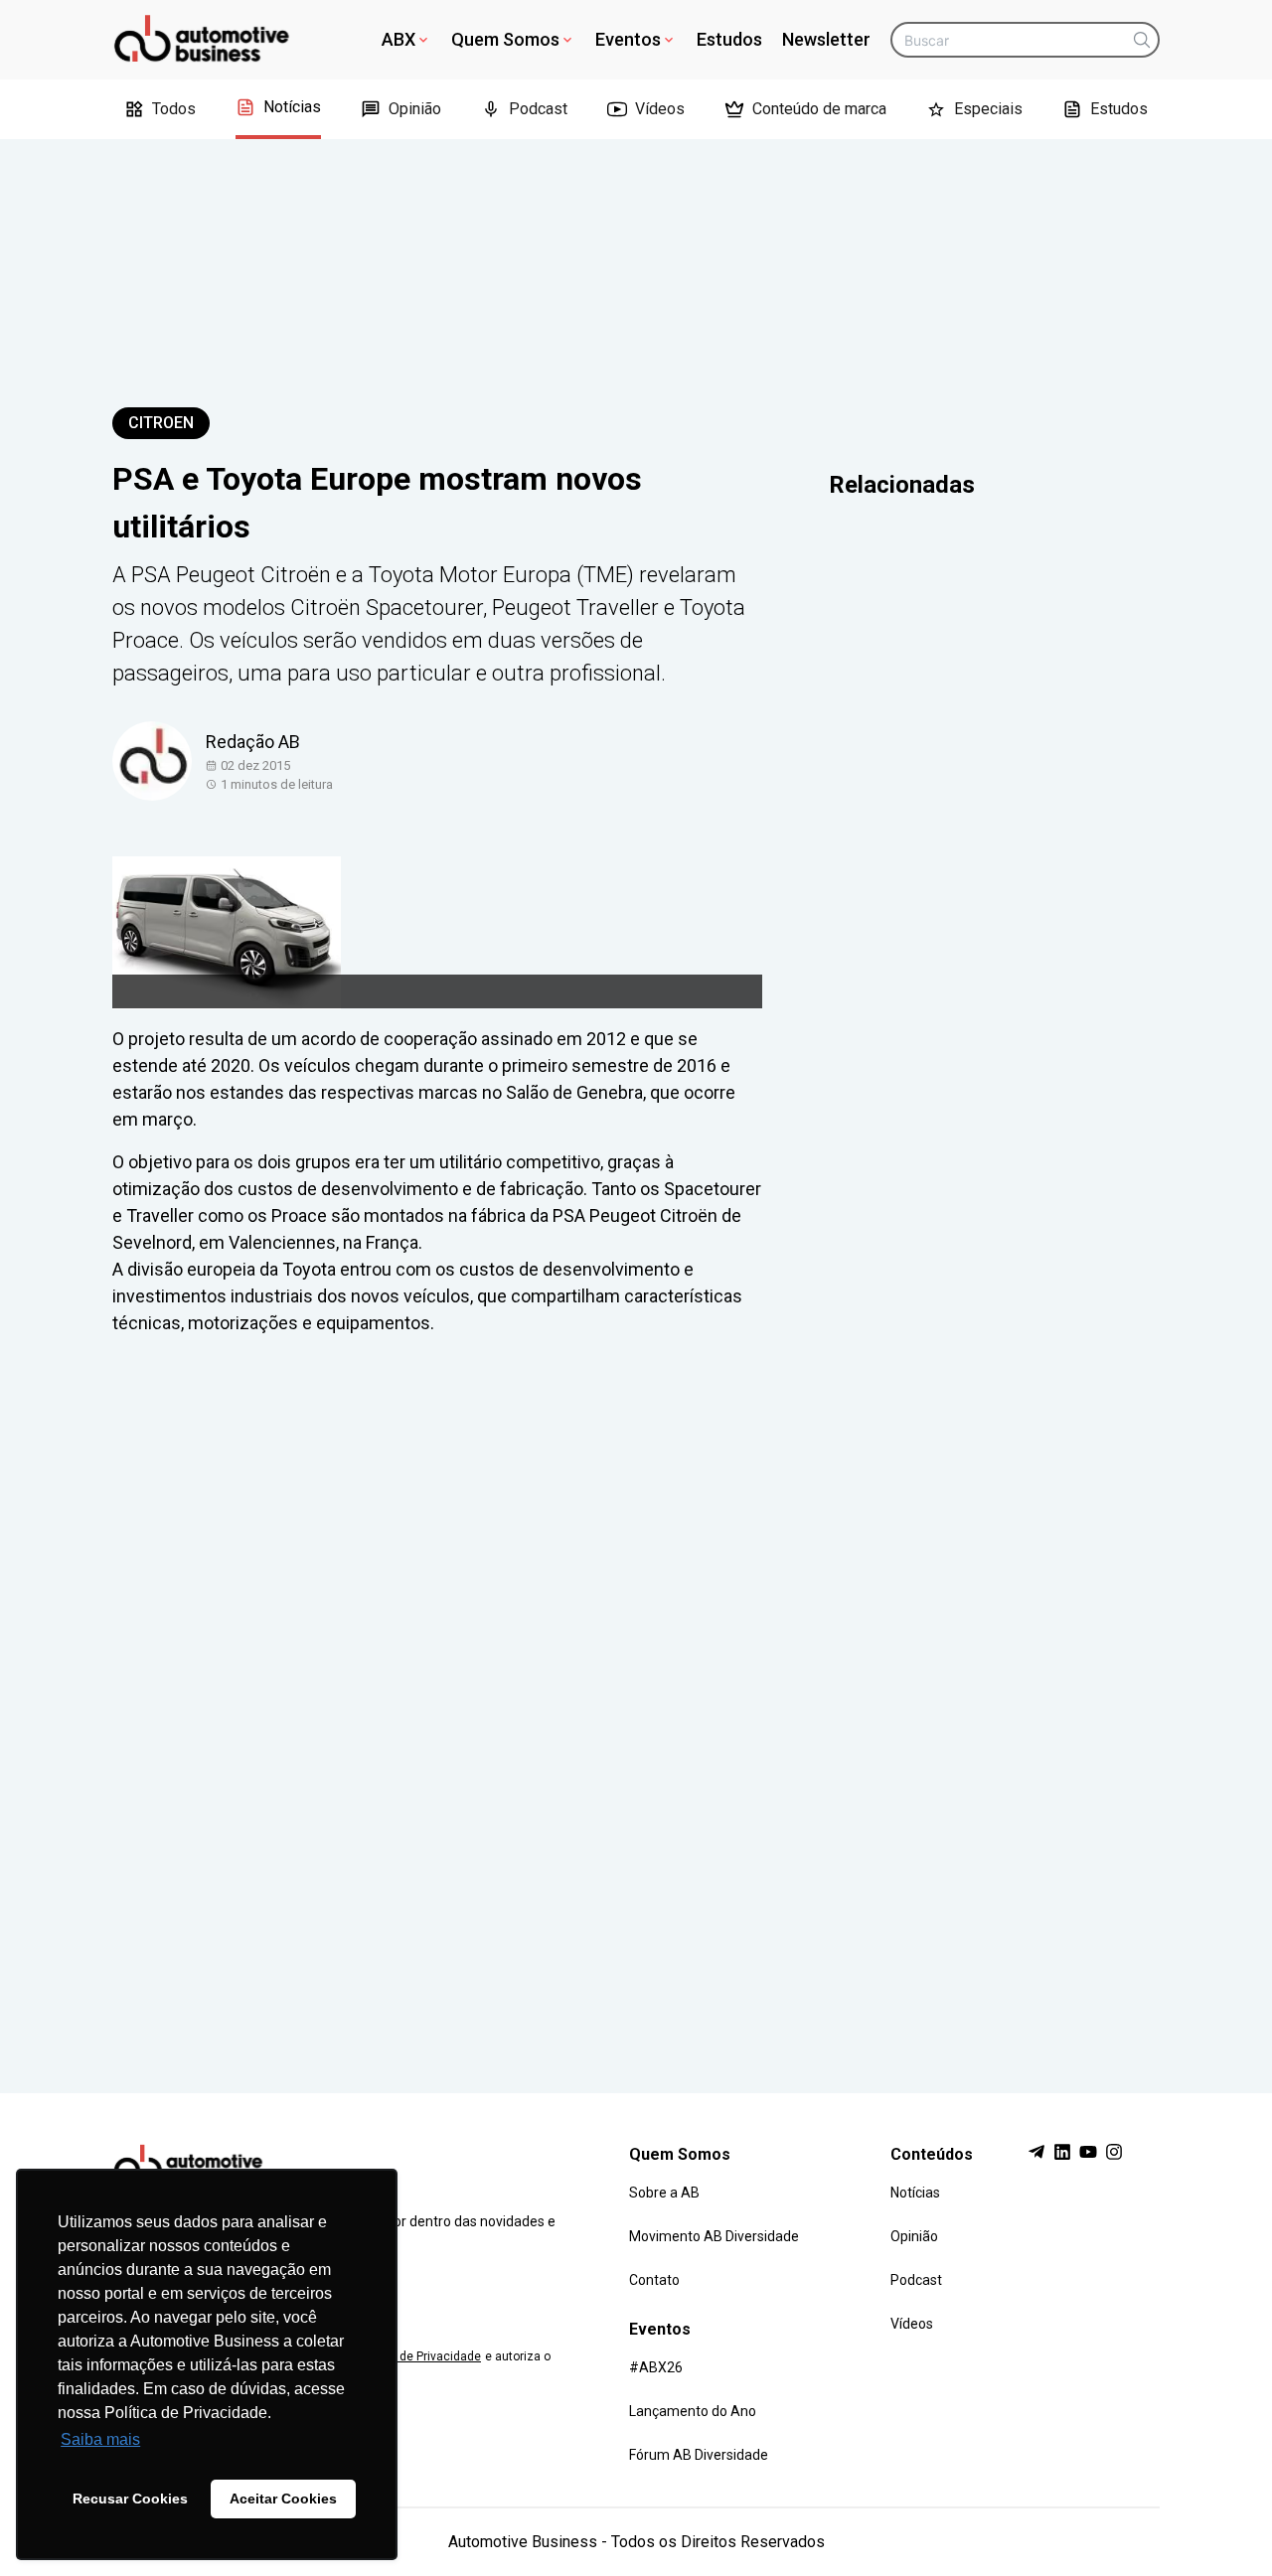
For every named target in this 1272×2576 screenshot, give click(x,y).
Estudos (729, 39)
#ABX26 (656, 2367)
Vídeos (660, 109)
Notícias (292, 107)
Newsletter (826, 39)
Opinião (415, 109)
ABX (398, 39)
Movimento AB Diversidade (714, 2236)
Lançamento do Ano (693, 2411)
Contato (654, 2280)
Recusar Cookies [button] (130, 2499)
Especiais (988, 109)
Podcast (538, 109)
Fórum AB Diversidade (699, 2455)
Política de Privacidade (418, 2356)
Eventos (628, 39)
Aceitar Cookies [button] (283, 2499)
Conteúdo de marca (819, 109)
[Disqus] (636, 1696)
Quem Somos (505, 39)
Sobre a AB (664, 2193)
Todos (174, 109)
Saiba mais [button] (100, 2439)
